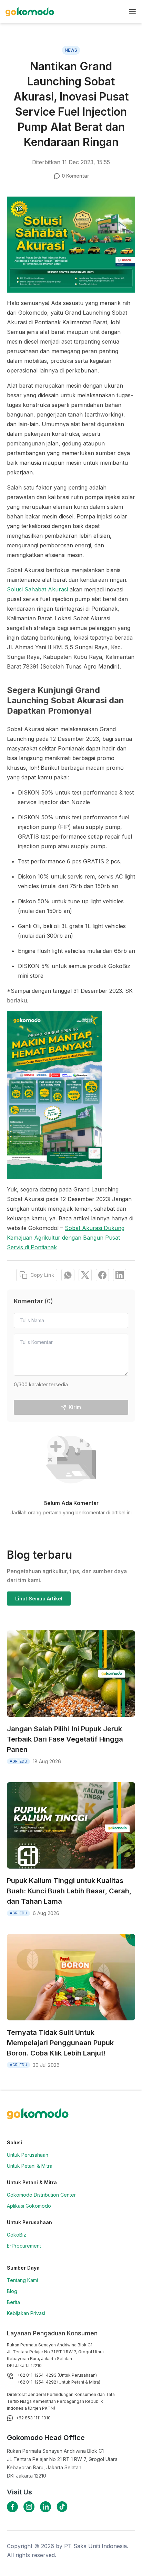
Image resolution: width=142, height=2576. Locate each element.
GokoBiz (17, 2235)
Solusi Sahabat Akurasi (37, 589)
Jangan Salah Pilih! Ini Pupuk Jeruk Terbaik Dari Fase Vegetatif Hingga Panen (65, 1739)
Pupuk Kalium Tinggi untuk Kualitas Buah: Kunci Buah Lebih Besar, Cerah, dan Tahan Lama (69, 1891)
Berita (13, 2302)
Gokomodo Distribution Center (41, 2195)
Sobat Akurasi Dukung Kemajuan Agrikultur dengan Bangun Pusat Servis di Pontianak (66, 1238)
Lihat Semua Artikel (39, 1599)
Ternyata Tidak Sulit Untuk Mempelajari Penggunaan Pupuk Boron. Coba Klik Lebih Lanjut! (60, 2043)
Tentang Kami (22, 2280)
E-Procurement (24, 2246)
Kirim (75, 1407)
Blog (12, 2291)
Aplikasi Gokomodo (29, 2206)
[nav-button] (132, 12)
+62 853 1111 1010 (33, 2418)
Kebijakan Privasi (26, 2313)
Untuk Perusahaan (28, 2155)
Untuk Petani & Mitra (30, 2166)
